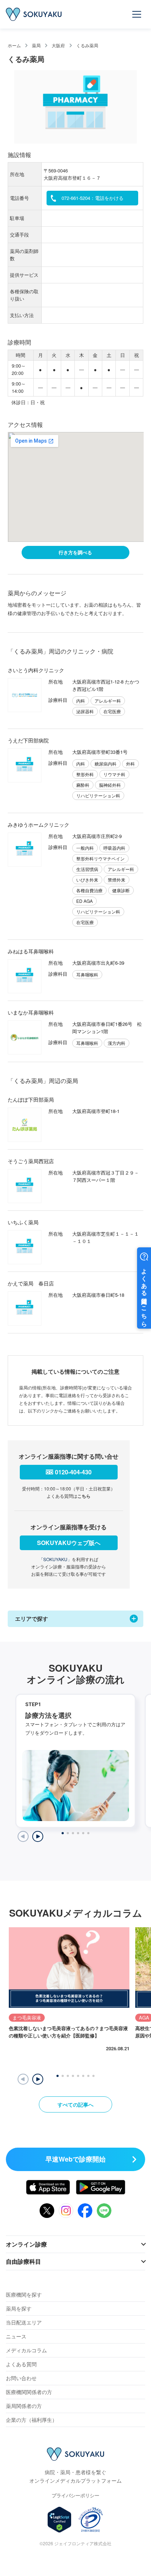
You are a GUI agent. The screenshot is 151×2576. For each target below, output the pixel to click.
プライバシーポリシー (75, 2495)
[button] (38, 2079)
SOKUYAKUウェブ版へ (69, 1543)
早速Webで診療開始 (75, 2159)
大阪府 (58, 45)
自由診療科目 (23, 2261)
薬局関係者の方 (24, 2406)
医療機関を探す (24, 2294)
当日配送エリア (24, 2322)
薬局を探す (19, 2308)
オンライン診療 (26, 2244)
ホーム (14, 45)
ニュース (16, 2336)
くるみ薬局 (87, 45)
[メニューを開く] (137, 14)
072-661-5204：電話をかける (93, 198)
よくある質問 (21, 2364)
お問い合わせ (21, 2378)
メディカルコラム (26, 2350)
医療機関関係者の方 (29, 2392)
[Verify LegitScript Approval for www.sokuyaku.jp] (60, 2520)
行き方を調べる (75, 552)
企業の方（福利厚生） (32, 2420)
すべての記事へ (75, 2104)
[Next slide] (38, 1836)
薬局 (36, 45)
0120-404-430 (73, 1472)
